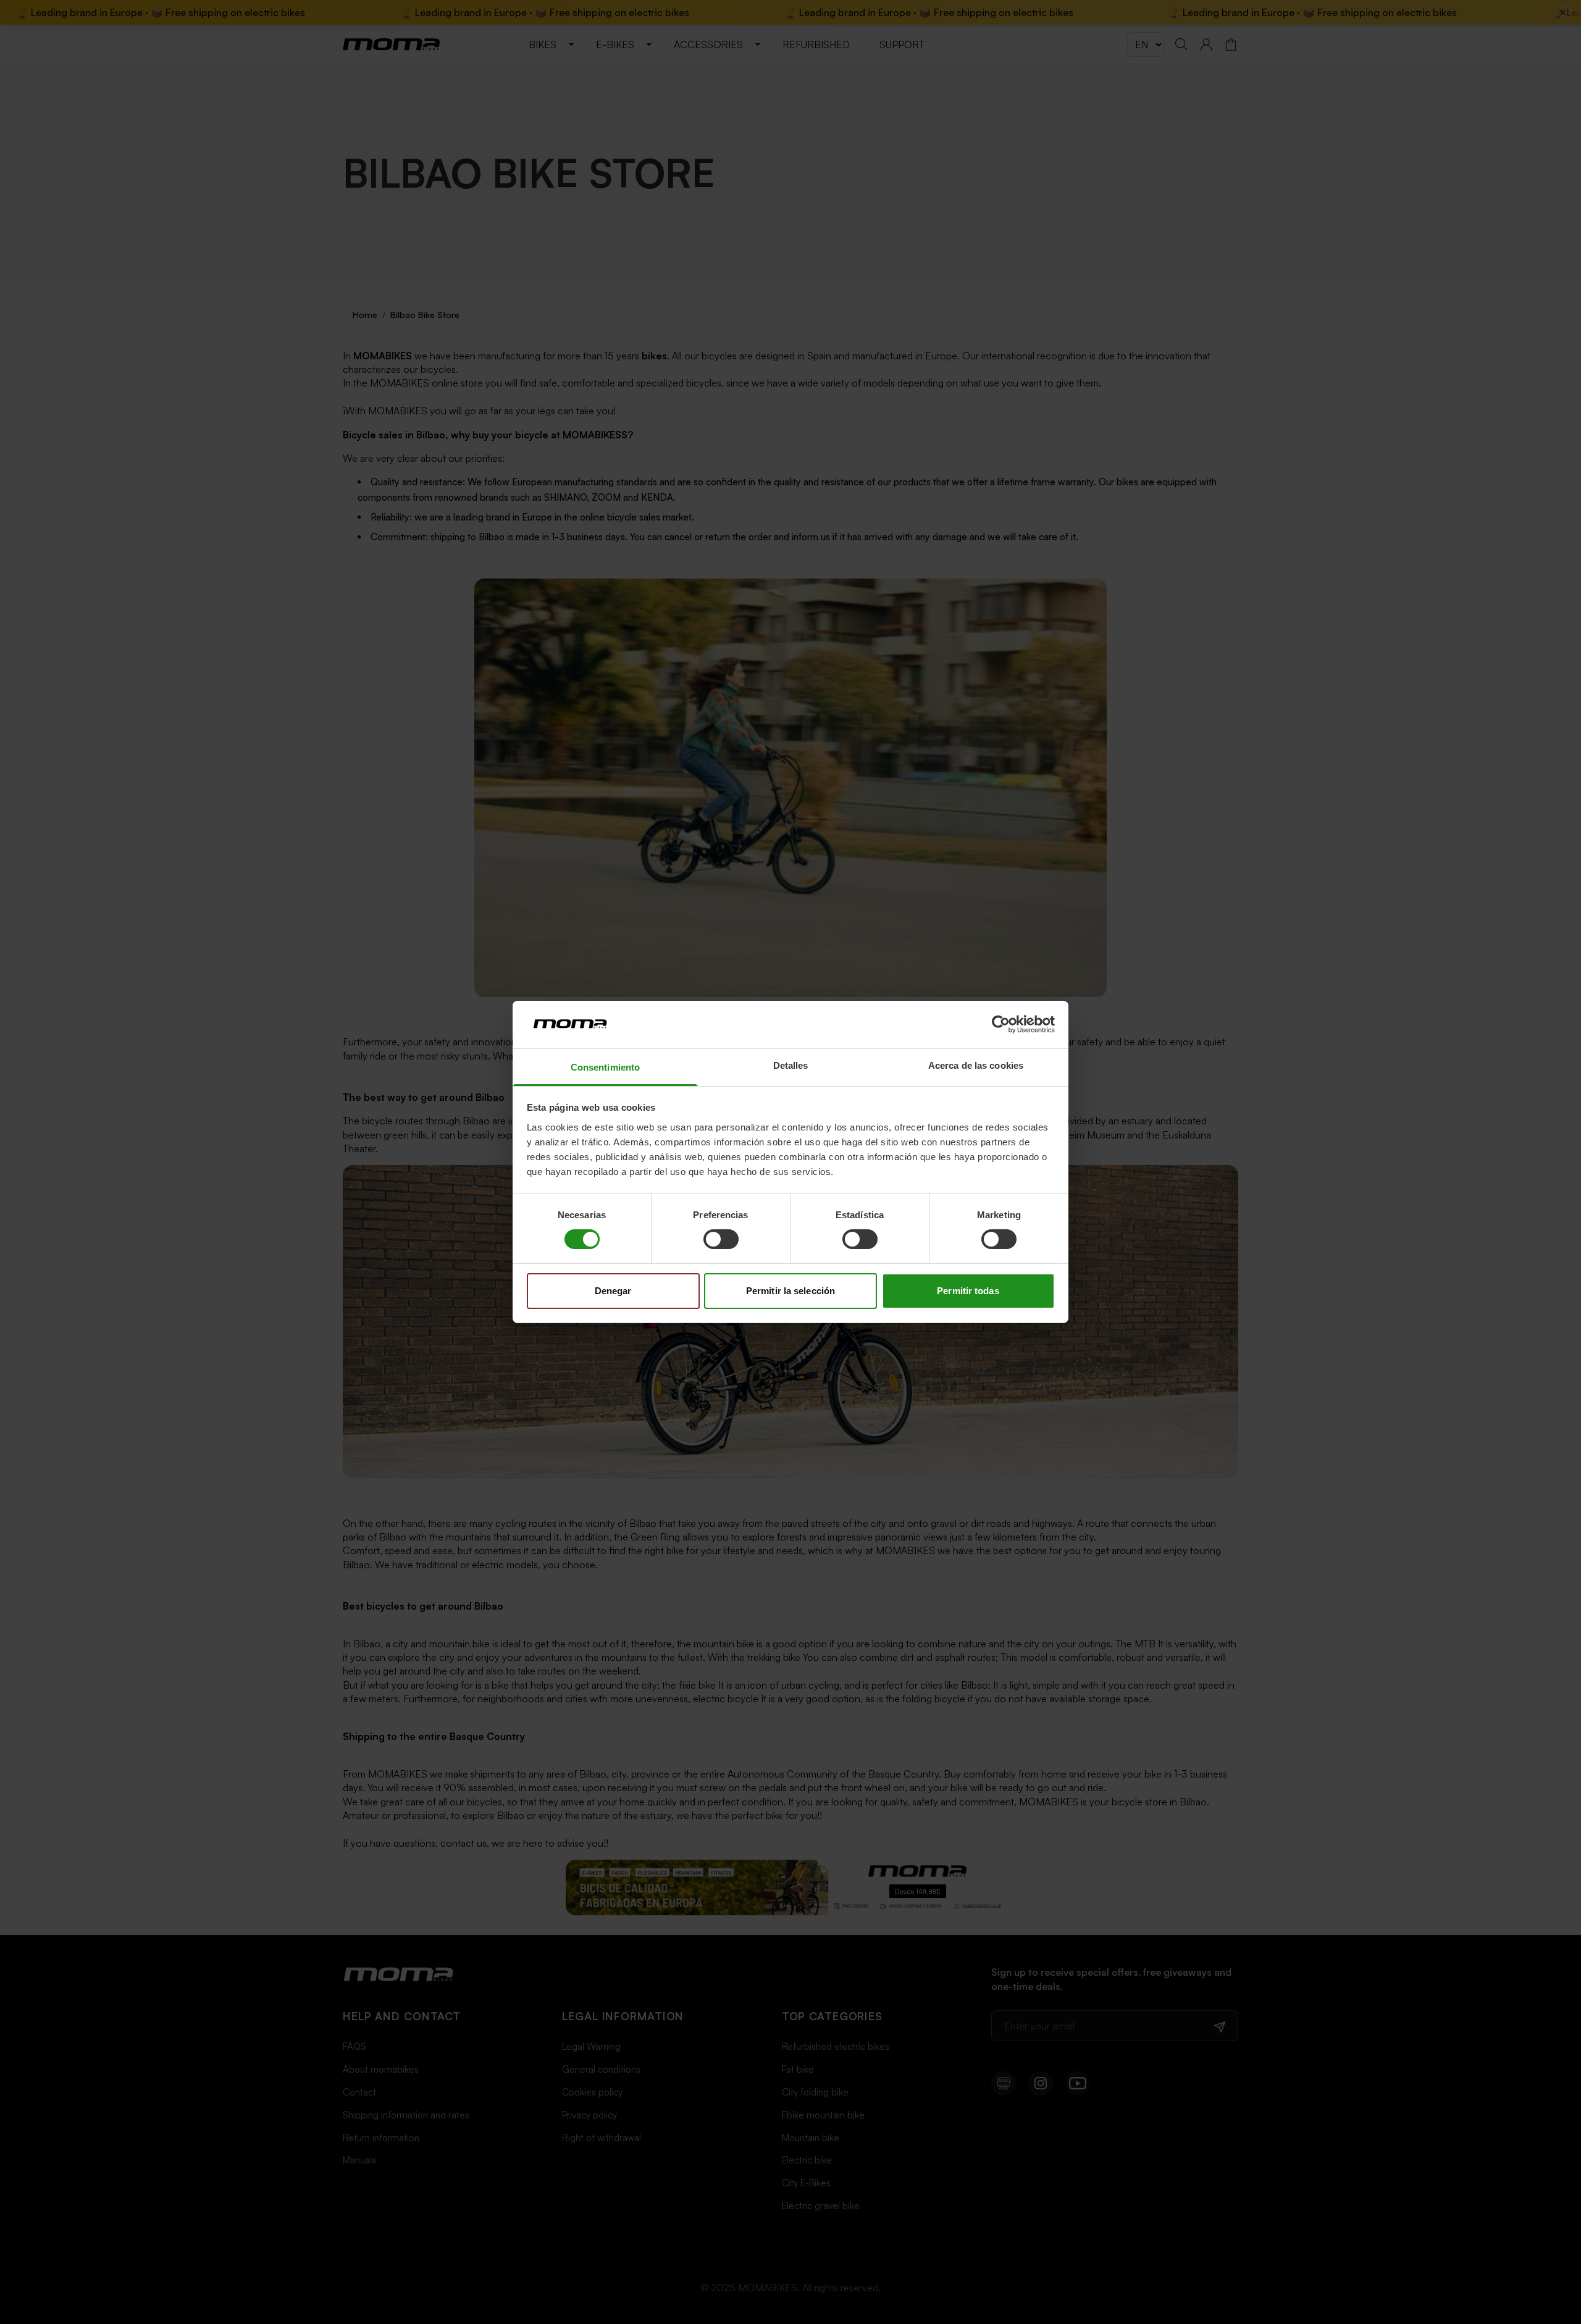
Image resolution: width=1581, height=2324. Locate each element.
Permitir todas (968, 1291)
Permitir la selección (790, 1291)
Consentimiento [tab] (605, 1067)
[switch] (721, 1239)
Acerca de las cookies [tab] (976, 1065)
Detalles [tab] (791, 1065)
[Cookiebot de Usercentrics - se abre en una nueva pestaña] (1001, 1024)
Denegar (613, 1291)
